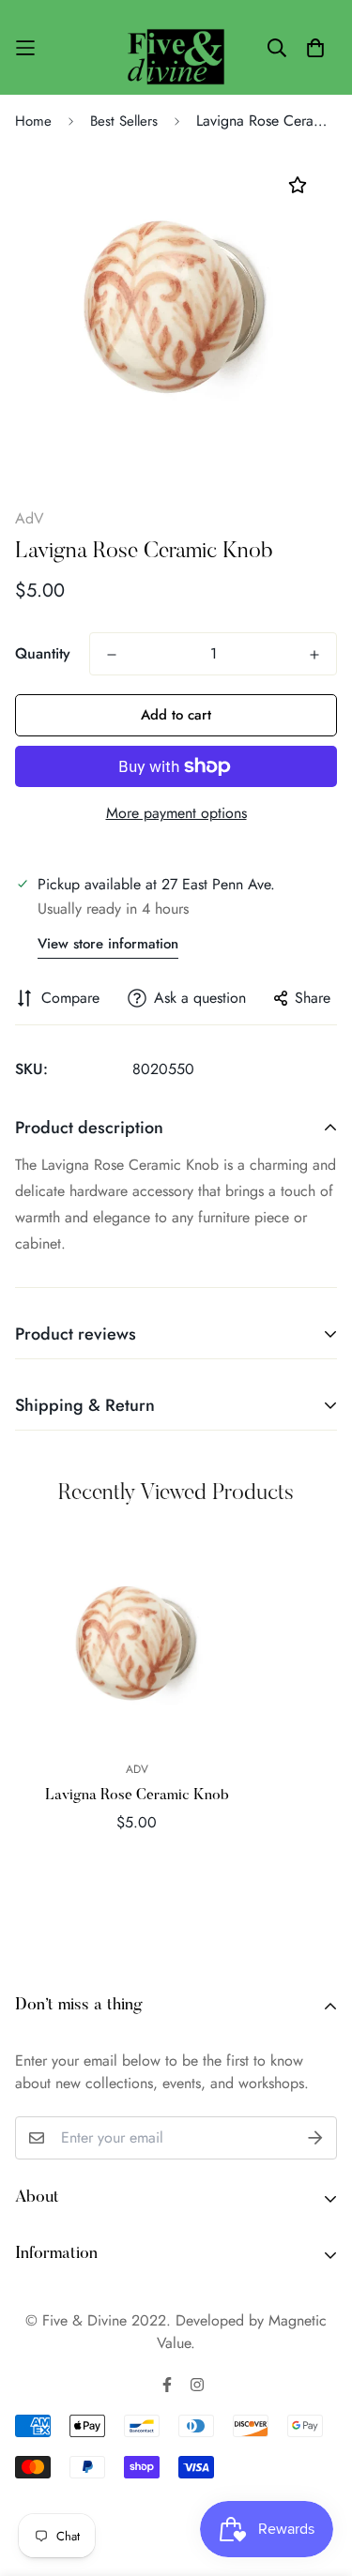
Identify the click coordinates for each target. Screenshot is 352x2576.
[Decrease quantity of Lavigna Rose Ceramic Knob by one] (112, 655)
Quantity (43, 653)
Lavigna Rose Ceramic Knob (137, 1796)
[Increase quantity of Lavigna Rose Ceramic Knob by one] (314, 655)
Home (33, 121)
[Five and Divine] (176, 47)
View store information (108, 944)
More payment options (176, 813)
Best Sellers (124, 121)
